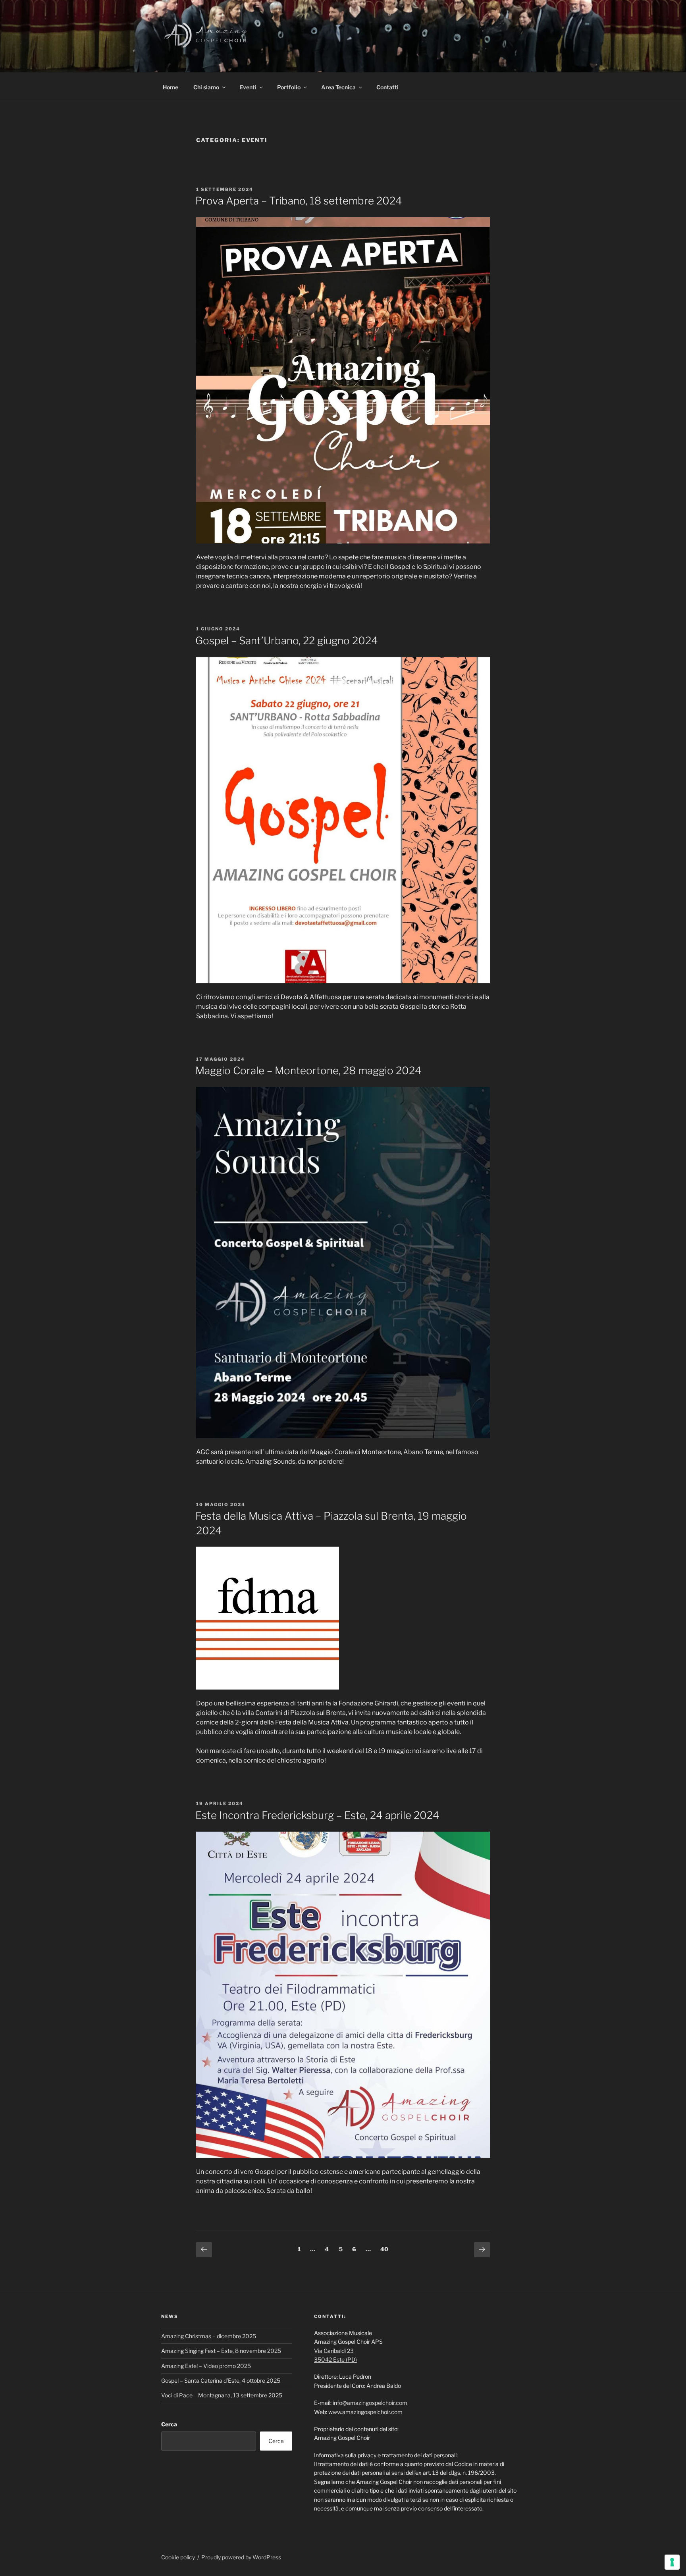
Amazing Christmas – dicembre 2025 (209, 2336)
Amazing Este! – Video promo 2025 (206, 2366)
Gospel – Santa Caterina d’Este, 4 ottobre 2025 (221, 2380)
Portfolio (289, 87)
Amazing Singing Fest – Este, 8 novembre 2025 (221, 2351)
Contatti (387, 87)
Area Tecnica (338, 87)
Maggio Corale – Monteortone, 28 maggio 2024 (308, 1070)
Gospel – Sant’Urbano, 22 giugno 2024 (287, 641)
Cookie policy (178, 2557)
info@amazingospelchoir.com (370, 2403)
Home (171, 87)
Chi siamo (206, 87)
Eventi (248, 87)
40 (386, 2249)
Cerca (169, 2424)
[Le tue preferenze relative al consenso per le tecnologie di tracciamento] (672, 2562)
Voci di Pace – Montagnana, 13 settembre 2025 (222, 2395)
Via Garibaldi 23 (334, 2351)
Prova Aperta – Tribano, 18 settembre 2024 (299, 201)
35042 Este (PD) (335, 2359)
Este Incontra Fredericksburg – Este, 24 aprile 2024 (317, 1815)
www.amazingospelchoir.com (365, 2412)
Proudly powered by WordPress (241, 2557)
